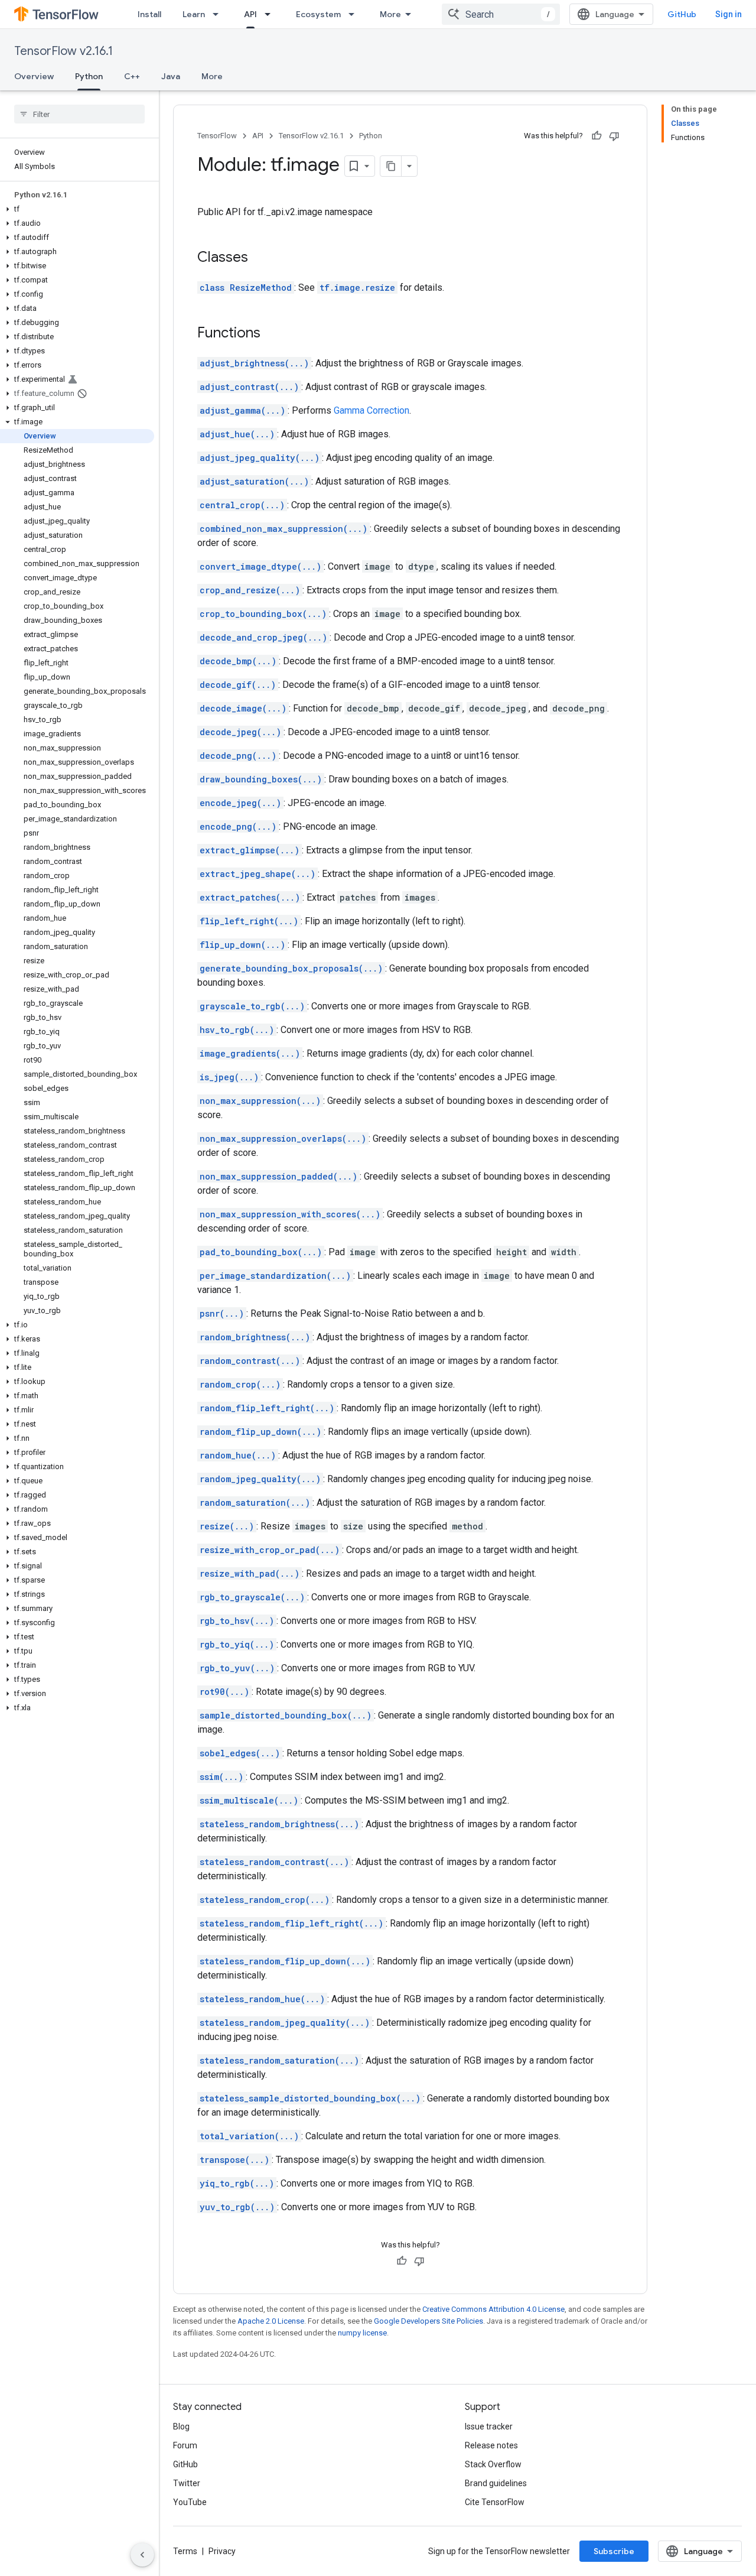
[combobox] (501, 14)
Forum (185, 2445)
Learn (194, 14)
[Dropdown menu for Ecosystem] (355, 14)
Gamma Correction (372, 410)
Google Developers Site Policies (428, 2321)
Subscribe (614, 2551)
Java (171, 76)
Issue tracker (489, 2426)
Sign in (729, 14)
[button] (77, 209)
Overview (34, 76)
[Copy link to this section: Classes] (260, 258)
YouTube (190, 2502)
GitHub (682, 14)
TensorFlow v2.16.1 (63, 51)
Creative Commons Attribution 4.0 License (493, 2309)
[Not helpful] (614, 136)
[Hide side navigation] (142, 2555)
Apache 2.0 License (271, 2321)
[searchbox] (79, 114)
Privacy (222, 2551)
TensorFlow (217, 136)
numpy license (362, 2333)
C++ (132, 76)
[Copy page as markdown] (391, 166)
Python (89, 76)
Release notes (491, 2445)
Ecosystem (318, 14)
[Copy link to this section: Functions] (272, 334)
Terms (185, 2551)
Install (149, 14)
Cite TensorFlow (495, 2502)
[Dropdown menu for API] (271, 14)
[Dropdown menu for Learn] (219, 14)
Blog (181, 2426)
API (250, 14)
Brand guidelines (496, 2483)
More (390, 14)
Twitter (187, 2483)
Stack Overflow (493, 2464)
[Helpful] (597, 136)
